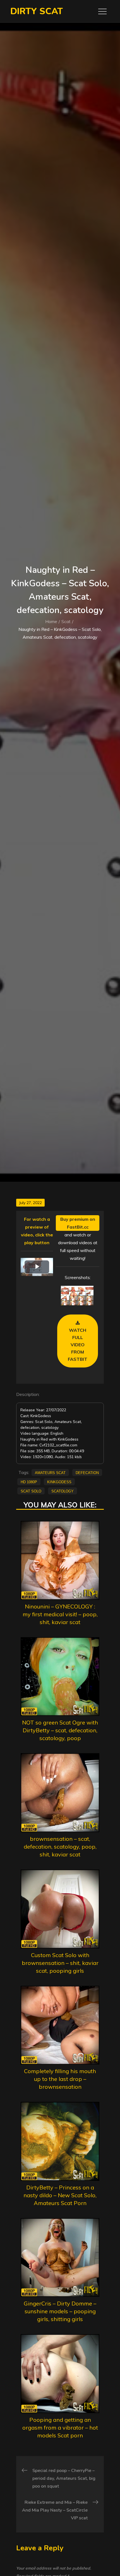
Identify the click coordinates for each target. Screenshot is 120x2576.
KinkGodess (59, 1482)
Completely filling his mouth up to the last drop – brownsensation (60, 2079)
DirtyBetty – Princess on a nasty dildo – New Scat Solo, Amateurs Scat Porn (60, 2195)
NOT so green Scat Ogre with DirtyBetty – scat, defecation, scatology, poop (60, 1730)
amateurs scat (50, 1472)
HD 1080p (29, 1482)
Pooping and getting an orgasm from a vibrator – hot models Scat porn (60, 2427)
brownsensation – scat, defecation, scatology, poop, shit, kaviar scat (60, 1847)
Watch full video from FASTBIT (78, 1345)
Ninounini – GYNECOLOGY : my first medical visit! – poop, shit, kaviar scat (60, 1614)
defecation (87, 1472)
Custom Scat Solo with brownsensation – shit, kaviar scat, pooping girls (60, 1963)
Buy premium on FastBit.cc (78, 1223)
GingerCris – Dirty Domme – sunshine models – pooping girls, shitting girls (60, 2311)
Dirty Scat (37, 11)
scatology (63, 1491)
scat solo (31, 1491)
